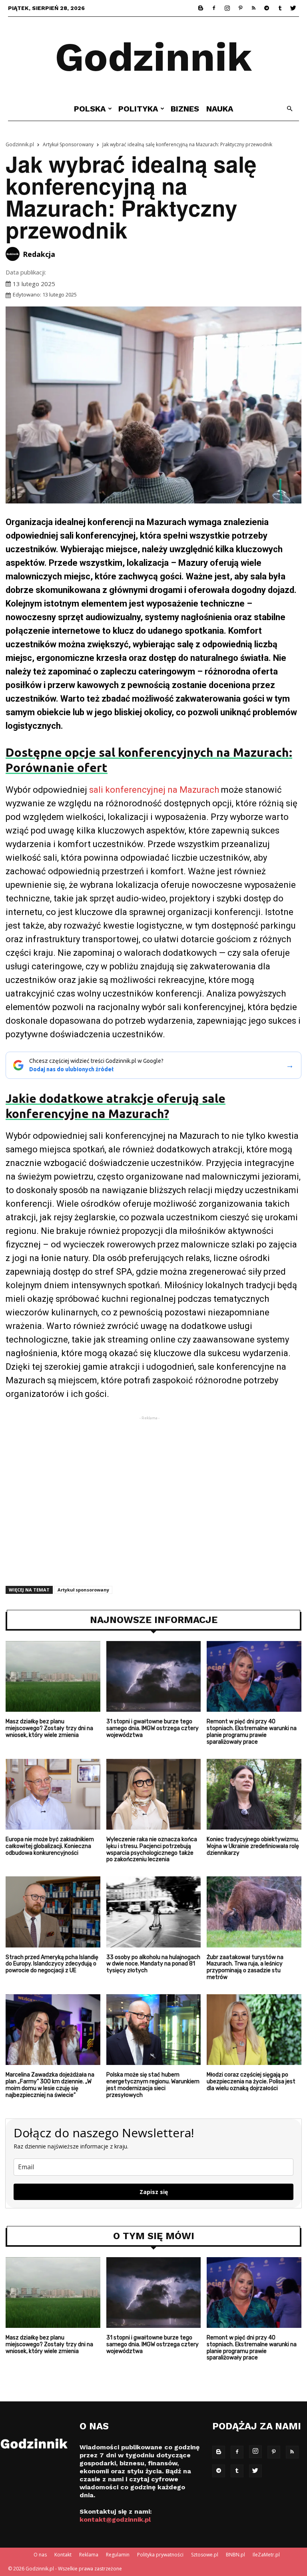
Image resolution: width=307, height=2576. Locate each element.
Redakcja (39, 254)
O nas (40, 2555)
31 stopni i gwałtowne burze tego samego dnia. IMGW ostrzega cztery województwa (153, 1728)
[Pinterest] (240, 8)
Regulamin (118, 2555)
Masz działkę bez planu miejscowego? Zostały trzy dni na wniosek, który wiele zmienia (49, 1728)
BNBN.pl (235, 2555)
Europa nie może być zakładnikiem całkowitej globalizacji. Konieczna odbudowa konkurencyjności (50, 1846)
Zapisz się (154, 2192)
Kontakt (63, 2555)
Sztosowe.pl (205, 2555)
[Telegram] (267, 8)
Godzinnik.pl (20, 144)
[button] (289, 109)
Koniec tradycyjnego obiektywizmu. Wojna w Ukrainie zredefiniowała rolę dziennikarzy (253, 1846)
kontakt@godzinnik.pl (115, 2519)
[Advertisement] (153, 1484)
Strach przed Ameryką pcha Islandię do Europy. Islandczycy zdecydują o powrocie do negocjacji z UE (52, 1964)
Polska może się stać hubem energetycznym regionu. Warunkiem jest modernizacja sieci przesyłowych (153, 2085)
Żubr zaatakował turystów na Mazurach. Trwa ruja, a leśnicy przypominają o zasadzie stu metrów (245, 1967)
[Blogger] (201, 8)
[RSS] (253, 8)
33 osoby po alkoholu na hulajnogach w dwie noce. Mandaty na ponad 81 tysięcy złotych (153, 1964)
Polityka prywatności (160, 2555)
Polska (90, 109)
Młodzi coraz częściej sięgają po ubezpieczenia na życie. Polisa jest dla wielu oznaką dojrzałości (251, 2082)
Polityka (138, 109)
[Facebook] (214, 8)
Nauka (220, 109)
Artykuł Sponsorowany (68, 144)
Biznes (185, 109)
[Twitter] (293, 8)
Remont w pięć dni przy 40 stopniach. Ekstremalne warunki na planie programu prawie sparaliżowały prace (252, 1732)
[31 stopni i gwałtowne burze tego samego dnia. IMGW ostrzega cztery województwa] (154, 1676)
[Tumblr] (280, 8)
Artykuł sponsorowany (83, 1590)
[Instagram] (227, 8)
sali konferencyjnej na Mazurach (154, 790)
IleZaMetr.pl (266, 2555)
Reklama (89, 2555)
